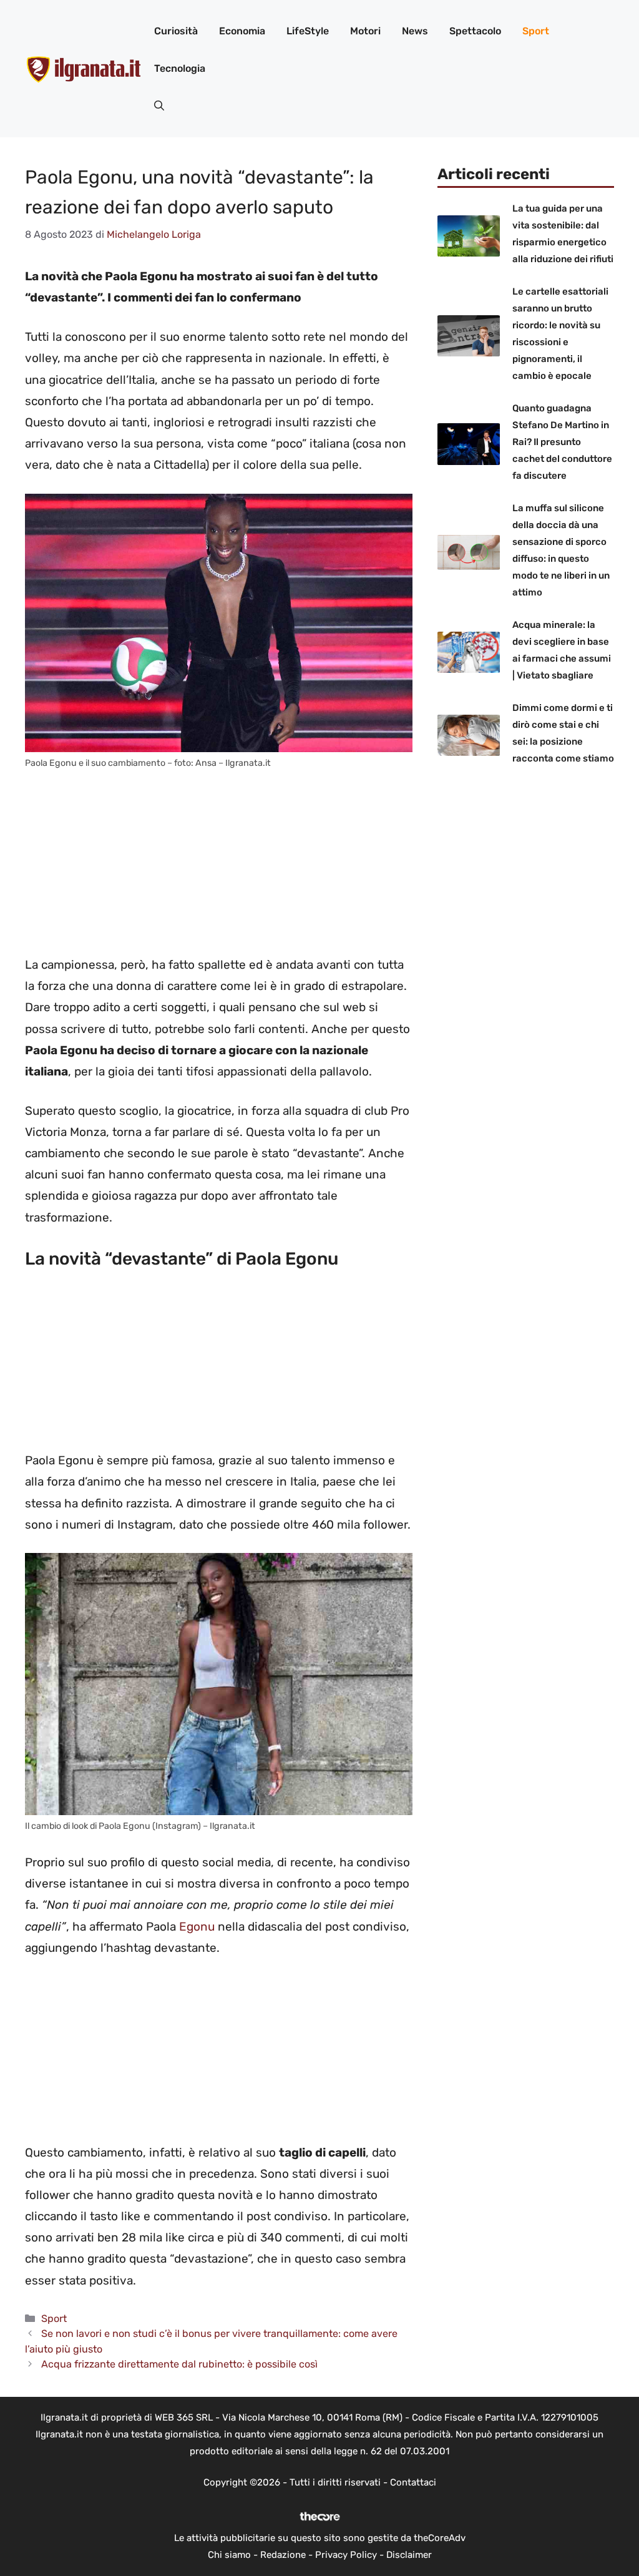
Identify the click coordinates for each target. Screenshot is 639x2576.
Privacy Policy (346, 2555)
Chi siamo (229, 2555)
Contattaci (413, 2482)
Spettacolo (475, 31)
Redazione (283, 2555)
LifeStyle (308, 31)
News (415, 31)
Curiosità (176, 31)
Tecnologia (180, 68)
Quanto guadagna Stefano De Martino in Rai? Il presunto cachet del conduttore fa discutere (562, 442)
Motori (365, 31)
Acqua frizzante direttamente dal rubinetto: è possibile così (179, 2364)
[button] (159, 106)
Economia (242, 31)
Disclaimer (409, 2555)
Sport (536, 31)
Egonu (197, 1927)
